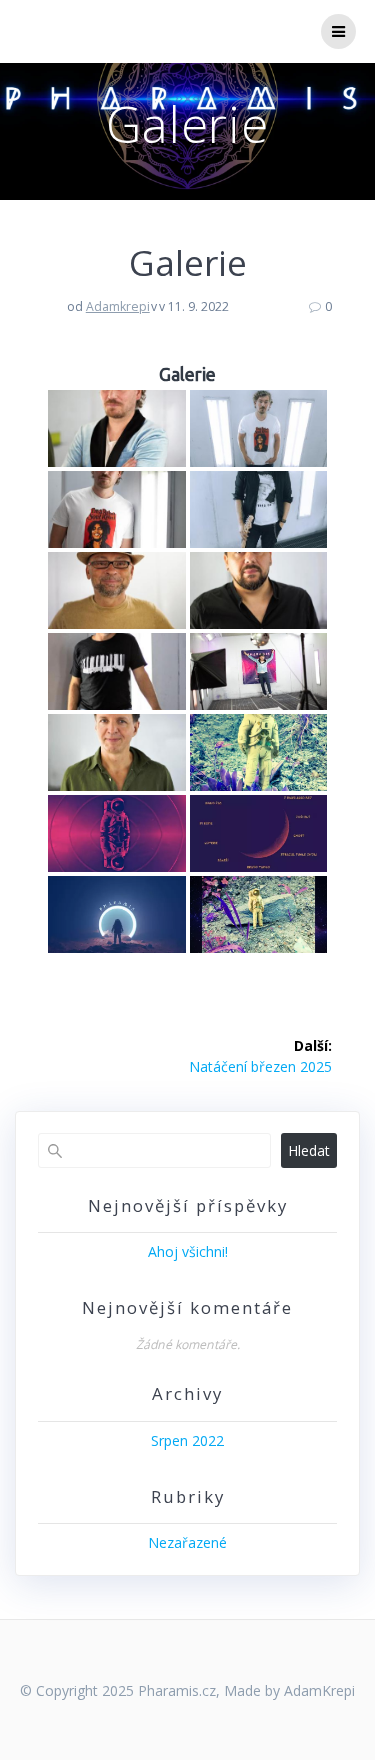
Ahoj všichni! (188, 1251)
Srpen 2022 (187, 1440)
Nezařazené (187, 1542)
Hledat (309, 1150)
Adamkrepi (118, 306)
